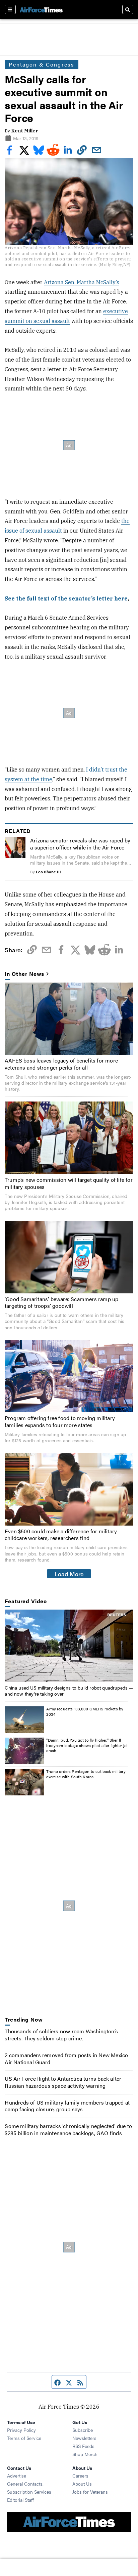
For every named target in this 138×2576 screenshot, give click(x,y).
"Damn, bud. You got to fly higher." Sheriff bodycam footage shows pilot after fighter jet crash (87, 1745)
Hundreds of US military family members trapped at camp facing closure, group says (67, 2106)
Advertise (17, 2476)
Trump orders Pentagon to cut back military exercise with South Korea (86, 1774)
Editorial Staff (20, 2500)
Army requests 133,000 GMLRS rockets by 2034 (85, 1711)
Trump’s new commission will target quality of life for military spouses (69, 1183)
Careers (80, 2476)
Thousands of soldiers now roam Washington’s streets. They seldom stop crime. (61, 2035)
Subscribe (83, 2430)
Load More (69, 1574)
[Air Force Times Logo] (41, 9)
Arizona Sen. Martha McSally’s (82, 282)
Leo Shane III (48, 872)
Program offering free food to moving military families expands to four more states (60, 1421)
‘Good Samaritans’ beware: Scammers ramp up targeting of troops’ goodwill (61, 1302)
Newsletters (84, 2438)
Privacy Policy (21, 2430)
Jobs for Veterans (90, 2492)
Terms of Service (24, 2438)
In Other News (24, 974)
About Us (82, 2484)
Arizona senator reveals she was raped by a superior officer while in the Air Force (80, 844)
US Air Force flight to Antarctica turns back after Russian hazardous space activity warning (63, 2082)
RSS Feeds (83, 2446)
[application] (69, 1646)
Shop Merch (85, 2454)
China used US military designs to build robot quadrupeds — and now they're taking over (69, 1691)
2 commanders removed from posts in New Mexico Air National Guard (66, 2059)
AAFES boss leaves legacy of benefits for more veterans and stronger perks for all (61, 1064)
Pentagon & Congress (42, 64)
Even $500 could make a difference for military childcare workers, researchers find (61, 1535)
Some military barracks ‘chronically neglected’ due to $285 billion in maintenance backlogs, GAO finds (68, 2129)
